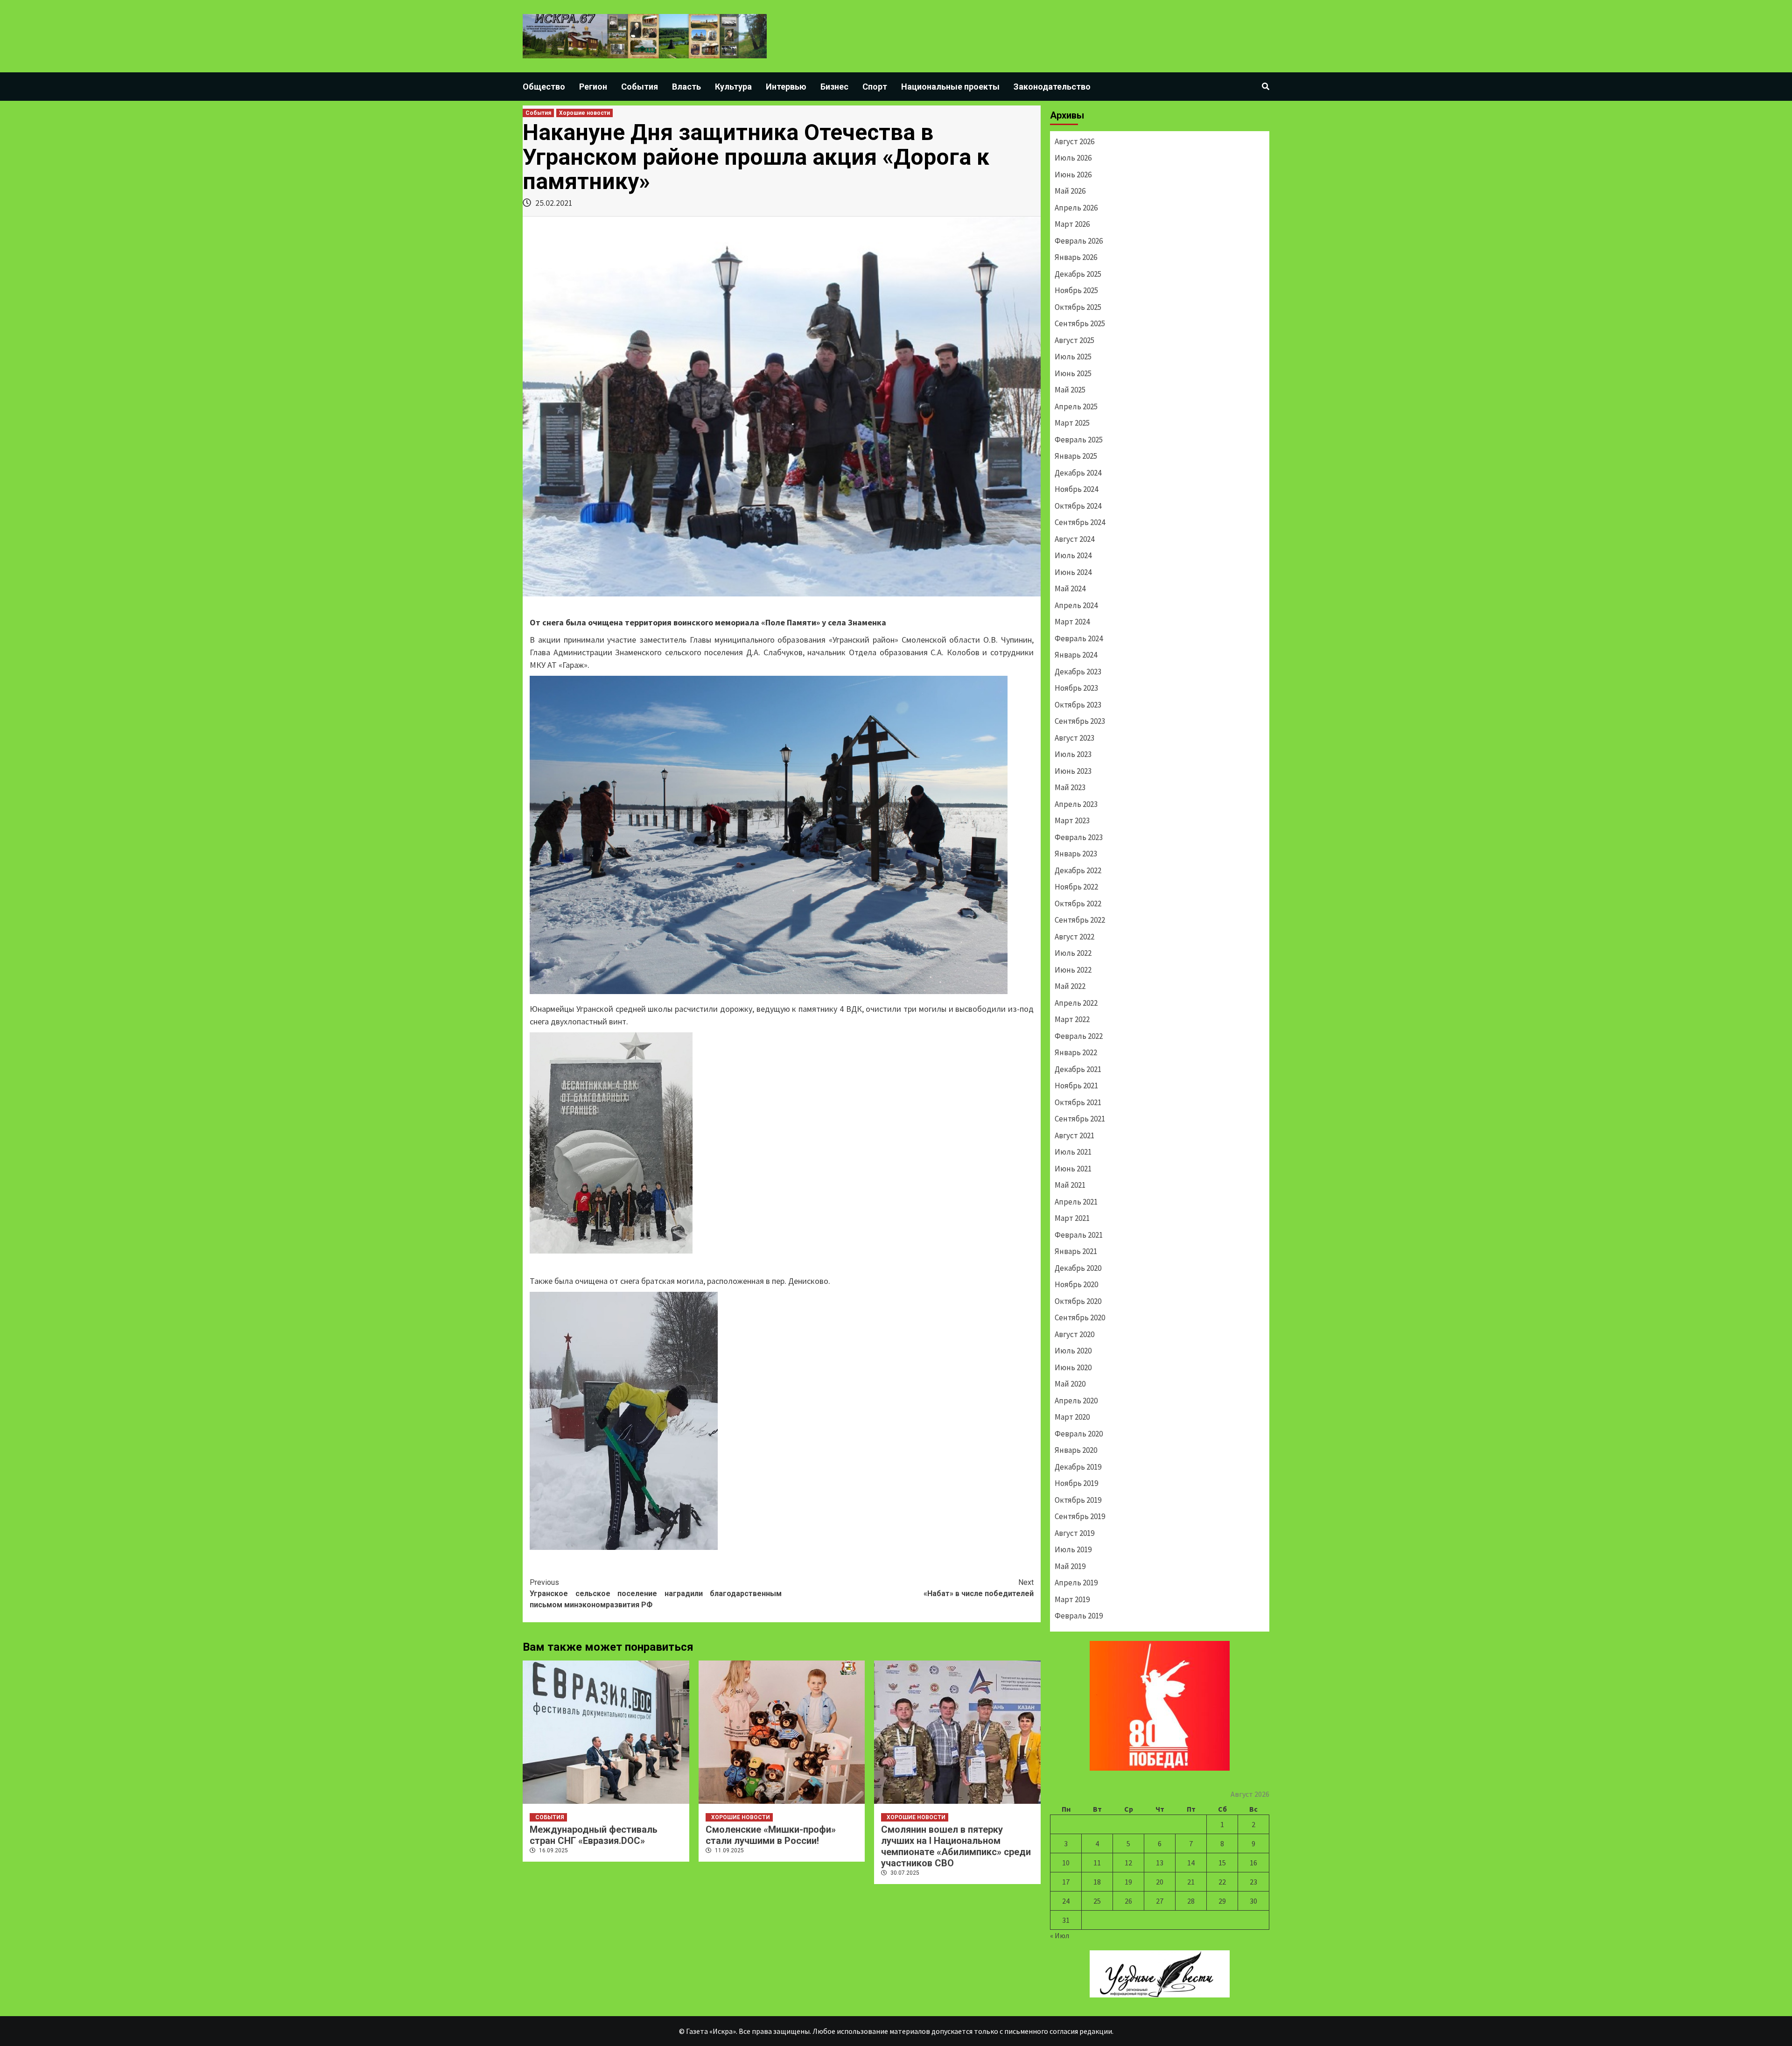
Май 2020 (1070, 1384)
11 (1097, 1863)
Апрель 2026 (1076, 208)
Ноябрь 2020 (1076, 1284)
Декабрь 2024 (1078, 473)
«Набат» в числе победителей (979, 1588)
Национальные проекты (950, 87)
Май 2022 (1070, 986)
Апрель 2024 (1076, 605)
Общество (544, 87)
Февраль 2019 (1079, 1616)
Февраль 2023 (1079, 837)
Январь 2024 (1076, 655)
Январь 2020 (1076, 1450)
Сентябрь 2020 (1080, 1317)
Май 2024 (1070, 589)
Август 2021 (1074, 1135)
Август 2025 (1074, 340)
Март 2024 (1072, 622)
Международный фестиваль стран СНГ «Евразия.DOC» (594, 1835)
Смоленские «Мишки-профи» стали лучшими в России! (771, 1835)
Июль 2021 (1073, 1152)
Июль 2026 (1073, 158)
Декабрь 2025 (1078, 274)
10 (1066, 1863)
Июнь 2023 (1073, 771)
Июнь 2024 (1073, 572)
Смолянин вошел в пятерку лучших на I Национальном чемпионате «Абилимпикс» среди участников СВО (956, 1846)
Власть (686, 87)
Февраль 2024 (1079, 638)
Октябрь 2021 (1078, 1102)
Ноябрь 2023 (1076, 688)
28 (1191, 1901)
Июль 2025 (1073, 357)
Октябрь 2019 (1078, 1500)
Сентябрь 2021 (1080, 1119)
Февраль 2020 (1079, 1434)
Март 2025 (1072, 423)
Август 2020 (1074, 1334)
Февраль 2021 (1079, 1235)
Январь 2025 (1076, 456)
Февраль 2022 (1079, 1036)
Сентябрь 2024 (1080, 522)
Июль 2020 (1073, 1351)
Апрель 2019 (1076, 1583)
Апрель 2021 (1076, 1202)
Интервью (786, 87)
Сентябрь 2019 (1080, 1516)
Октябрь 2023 (1078, 705)
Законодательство (1052, 87)
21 (1191, 1882)
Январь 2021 (1076, 1251)
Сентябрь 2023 (1080, 721)
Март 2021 (1072, 1218)
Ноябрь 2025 (1076, 290)
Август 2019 (1074, 1533)
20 (1160, 1882)
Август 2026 (1074, 141)
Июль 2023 (1073, 754)
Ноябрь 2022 (1076, 887)
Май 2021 (1070, 1185)
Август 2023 (1074, 738)
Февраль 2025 (1079, 440)
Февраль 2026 (1079, 241)
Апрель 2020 (1076, 1401)
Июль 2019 (1073, 1549)
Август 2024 (1074, 539)
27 (1160, 1901)
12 (1128, 1863)
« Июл (1060, 1935)
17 (1066, 1882)
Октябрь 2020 (1078, 1301)
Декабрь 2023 (1078, 672)
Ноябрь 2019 (1076, 1483)
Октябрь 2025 (1078, 307)
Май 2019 (1070, 1566)
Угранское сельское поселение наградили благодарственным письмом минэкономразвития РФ (656, 1594)
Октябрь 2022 (1078, 904)
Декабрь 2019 (1078, 1467)
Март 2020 (1072, 1417)
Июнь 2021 (1073, 1169)
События (640, 87)
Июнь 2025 (1073, 373)
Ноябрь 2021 (1076, 1086)
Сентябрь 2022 (1080, 920)
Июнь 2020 (1073, 1367)
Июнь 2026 (1073, 175)
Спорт (875, 87)
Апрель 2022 (1076, 1003)
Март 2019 (1072, 1599)
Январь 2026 (1076, 257)
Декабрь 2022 (1078, 870)
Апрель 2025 (1076, 406)
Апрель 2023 (1076, 804)
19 (1128, 1882)
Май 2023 (1070, 787)
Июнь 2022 (1073, 970)
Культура (733, 87)
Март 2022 (1072, 1019)
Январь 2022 (1076, 1052)
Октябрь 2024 (1078, 506)
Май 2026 (1070, 191)
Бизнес (834, 87)
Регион (593, 87)
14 (1191, 1863)
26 (1128, 1901)
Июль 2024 (1073, 555)
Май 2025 (1070, 390)
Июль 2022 (1073, 953)
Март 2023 (1072, 820)
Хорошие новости (584, 113)
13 (1160, 1863)
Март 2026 (1072, 224)
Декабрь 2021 (1078, 1069)
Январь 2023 (1076, 854)
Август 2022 (1074, 937)
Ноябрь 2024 (1076, 489)
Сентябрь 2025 (1080, 323)
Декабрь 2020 (1078, 1268)
